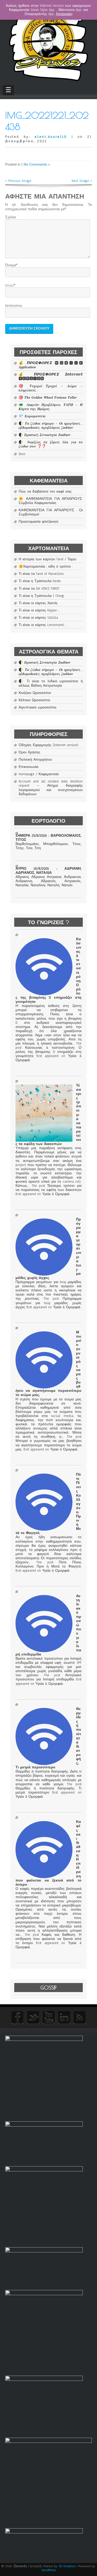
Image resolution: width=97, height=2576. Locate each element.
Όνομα (11, 265)
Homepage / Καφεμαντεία (39, 774)
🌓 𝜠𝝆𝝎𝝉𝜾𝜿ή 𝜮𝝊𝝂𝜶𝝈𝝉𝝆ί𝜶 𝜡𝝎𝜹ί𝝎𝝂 (44, 435)
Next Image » (82, 181)
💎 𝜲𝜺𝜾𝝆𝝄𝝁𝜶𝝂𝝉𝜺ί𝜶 (32, 416)
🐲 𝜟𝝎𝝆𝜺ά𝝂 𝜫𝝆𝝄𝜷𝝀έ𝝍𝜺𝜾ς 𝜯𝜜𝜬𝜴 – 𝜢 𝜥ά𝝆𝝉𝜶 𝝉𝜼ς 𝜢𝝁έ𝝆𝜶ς (51, 407)
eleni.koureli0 (51, 137)
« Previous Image (18, 181)
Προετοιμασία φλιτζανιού (39, 522)
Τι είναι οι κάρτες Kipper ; (39, 610)
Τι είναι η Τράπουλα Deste (40, 581)
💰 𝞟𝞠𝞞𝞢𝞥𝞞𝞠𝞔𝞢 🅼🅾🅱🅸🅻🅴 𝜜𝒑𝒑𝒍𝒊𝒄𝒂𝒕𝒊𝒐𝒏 (51, 365)
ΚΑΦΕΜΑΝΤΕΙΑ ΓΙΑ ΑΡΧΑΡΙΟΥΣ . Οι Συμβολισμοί (51, 512)
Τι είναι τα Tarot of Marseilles (41, 574)
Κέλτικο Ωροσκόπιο (34, 700)
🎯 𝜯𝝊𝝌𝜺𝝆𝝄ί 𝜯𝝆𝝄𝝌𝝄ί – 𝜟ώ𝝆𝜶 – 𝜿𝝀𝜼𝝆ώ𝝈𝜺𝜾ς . (51, 388)
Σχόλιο (11, 217)
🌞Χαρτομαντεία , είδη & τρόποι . (46, 567)
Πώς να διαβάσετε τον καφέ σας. (46, 492)
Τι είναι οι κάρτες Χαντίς (38, 603)
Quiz (22, 454)
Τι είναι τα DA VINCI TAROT (39, 589)
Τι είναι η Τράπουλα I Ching (41, 596)
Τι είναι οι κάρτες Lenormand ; (42, 625)
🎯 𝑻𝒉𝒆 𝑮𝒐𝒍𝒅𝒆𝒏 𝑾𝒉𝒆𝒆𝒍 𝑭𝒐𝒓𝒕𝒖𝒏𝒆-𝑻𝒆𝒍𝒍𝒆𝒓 (48, 398)
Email (10, 285)
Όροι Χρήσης (29, 752)
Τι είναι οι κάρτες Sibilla (38, 618)
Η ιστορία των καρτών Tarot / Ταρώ (47, 559)
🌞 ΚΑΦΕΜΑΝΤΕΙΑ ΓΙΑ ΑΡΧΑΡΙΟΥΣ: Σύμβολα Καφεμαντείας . (51, 501)
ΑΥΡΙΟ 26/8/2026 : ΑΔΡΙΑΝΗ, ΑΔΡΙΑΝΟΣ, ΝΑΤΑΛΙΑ (48, 871)
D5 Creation (67, 2566)
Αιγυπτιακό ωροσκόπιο (38, 707)
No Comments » (37, 164)
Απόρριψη (64, 14)
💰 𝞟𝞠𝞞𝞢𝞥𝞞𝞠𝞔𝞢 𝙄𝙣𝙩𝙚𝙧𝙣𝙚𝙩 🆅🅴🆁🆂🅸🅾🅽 (51, 377)
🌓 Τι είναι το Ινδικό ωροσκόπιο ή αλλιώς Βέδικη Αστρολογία (51, 683)
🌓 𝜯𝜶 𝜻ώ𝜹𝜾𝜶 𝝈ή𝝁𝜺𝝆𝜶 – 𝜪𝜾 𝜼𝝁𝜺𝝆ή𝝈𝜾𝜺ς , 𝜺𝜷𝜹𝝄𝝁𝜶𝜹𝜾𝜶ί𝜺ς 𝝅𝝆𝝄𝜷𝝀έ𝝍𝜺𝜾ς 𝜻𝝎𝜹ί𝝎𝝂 (51, 426)
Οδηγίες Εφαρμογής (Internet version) (48, 745)
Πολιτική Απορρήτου (35, 760)
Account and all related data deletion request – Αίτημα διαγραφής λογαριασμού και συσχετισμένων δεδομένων (51, 788)
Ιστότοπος (14, 306)
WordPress (49, 2570)
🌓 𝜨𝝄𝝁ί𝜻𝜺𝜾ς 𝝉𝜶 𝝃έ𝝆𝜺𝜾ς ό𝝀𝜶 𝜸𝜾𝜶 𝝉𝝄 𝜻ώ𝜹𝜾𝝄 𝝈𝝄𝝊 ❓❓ (51, 444)
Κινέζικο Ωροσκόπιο (35, 693)
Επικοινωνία (28, 767)
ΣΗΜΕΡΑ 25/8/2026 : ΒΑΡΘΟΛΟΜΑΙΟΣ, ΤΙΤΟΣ (48, 838)
